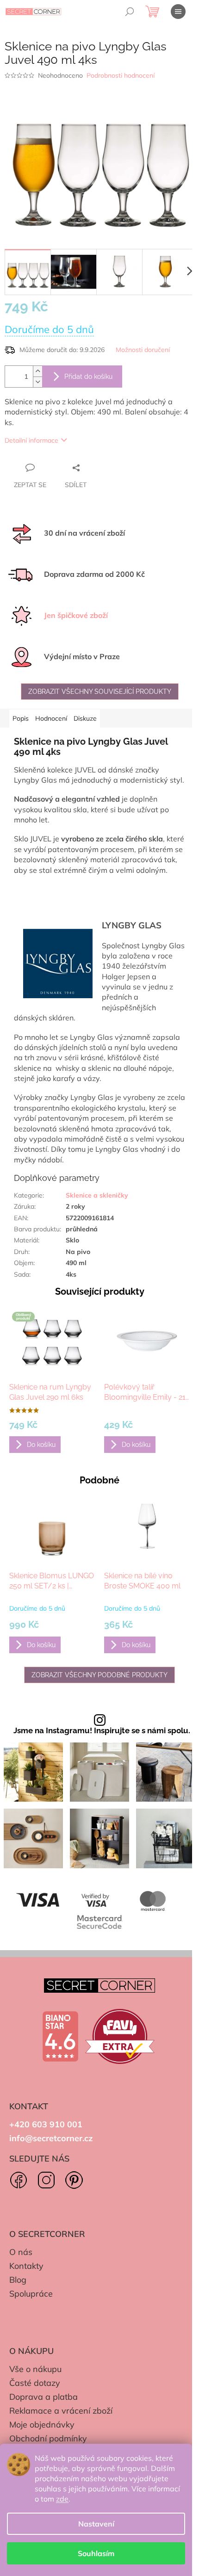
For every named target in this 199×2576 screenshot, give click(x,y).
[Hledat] (130, 12)
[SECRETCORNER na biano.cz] (60, 2037)
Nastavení (96, 2524)
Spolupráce (31, 2294)
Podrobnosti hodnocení (121, 75)
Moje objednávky (42, 2425)
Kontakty (26, 2266)
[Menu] (178, 12)
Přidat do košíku (88, 377)
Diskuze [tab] (85, 718)
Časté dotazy (35, 2383)
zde (62, 2499)
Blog (18, 2280)
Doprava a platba (44, 2397)
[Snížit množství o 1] (37, 382)
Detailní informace (31, 440)
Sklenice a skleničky (97, 1195)
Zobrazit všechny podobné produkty (99, 1675)
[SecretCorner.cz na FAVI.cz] (120, 2036)
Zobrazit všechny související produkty (100, 692)
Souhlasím (96, 2553)
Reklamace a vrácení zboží (61, 2411)
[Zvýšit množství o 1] (37, 371)
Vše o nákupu (35, 2369)
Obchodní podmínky (48, 2438)
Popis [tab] (21, 718)
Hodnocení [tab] (51, 718)
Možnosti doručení (143, 350)
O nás (21, 2252)
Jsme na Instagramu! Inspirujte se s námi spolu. (102, 1731)
